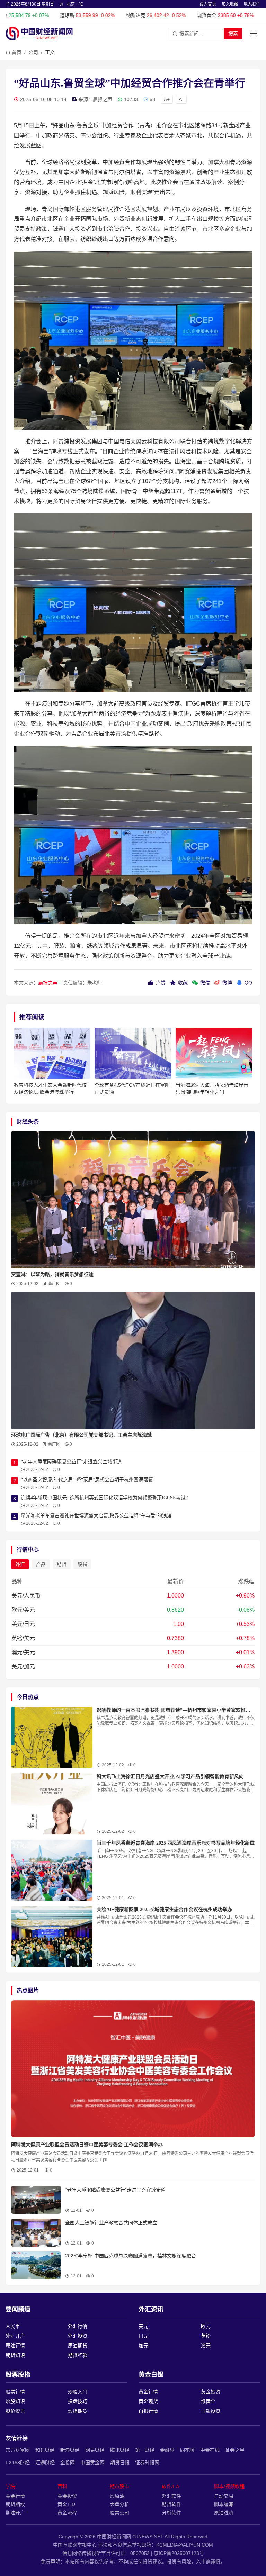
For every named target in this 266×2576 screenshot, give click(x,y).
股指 (82, 1564)
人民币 (13, 2326)
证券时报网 (147, 2463)
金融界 (167, 2450)
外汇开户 (15, 2336)
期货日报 (120, 2463)
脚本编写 (224, 2504)
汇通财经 (45, 2463)
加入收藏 (230, 4)
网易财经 (95, 2450)
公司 (33, 52)
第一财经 (145, 2450)
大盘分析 (119, 2504)
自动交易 (224, 2496)
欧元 (206, 2326)
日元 (143, 2336)
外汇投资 (78, 2336)
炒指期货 (78, 2411)
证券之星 (235, 2450)
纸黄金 (208, 2401)
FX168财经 (18, 2463)
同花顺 (187, 2450)
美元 (143, 2326)
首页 (17, 52)
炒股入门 (78, 2392)
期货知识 (15, 2355)
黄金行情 (148, 2392)
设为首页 (208, 4)
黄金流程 (67, 2513)
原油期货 (78, 2346)
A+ (167, 99)
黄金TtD (66, 2504)
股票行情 (15, 2392)
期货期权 (15, 2504)
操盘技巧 (78, 2401)
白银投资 (211, 2411)
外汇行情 (78, 2326)
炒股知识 (15, 2401)
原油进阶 (224, 2513)
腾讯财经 (120, 2450)
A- (181, 99)
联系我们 (252, 4)
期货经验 (78, 2355)
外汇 (20, 1564)
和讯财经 (45, 2450)
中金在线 (210, 2450)
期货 (62, 1564)
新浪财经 (70, 2450)
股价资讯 (15, 2411)
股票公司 (119, 2513)
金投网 (68, 2463)
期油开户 (15, 2513)
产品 (41, 1564)
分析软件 (171, 2513)
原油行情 (15, 2346)
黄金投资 (211, 2392)
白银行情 (148, 2411)
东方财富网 (18, 2450)
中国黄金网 (92, 2463)
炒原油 (117, 2496)
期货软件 (171, 2504)
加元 (143, 2346)
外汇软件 (171, 2496)
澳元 (206, 2346)
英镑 (206, 2336)
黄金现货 (148, 2401)
